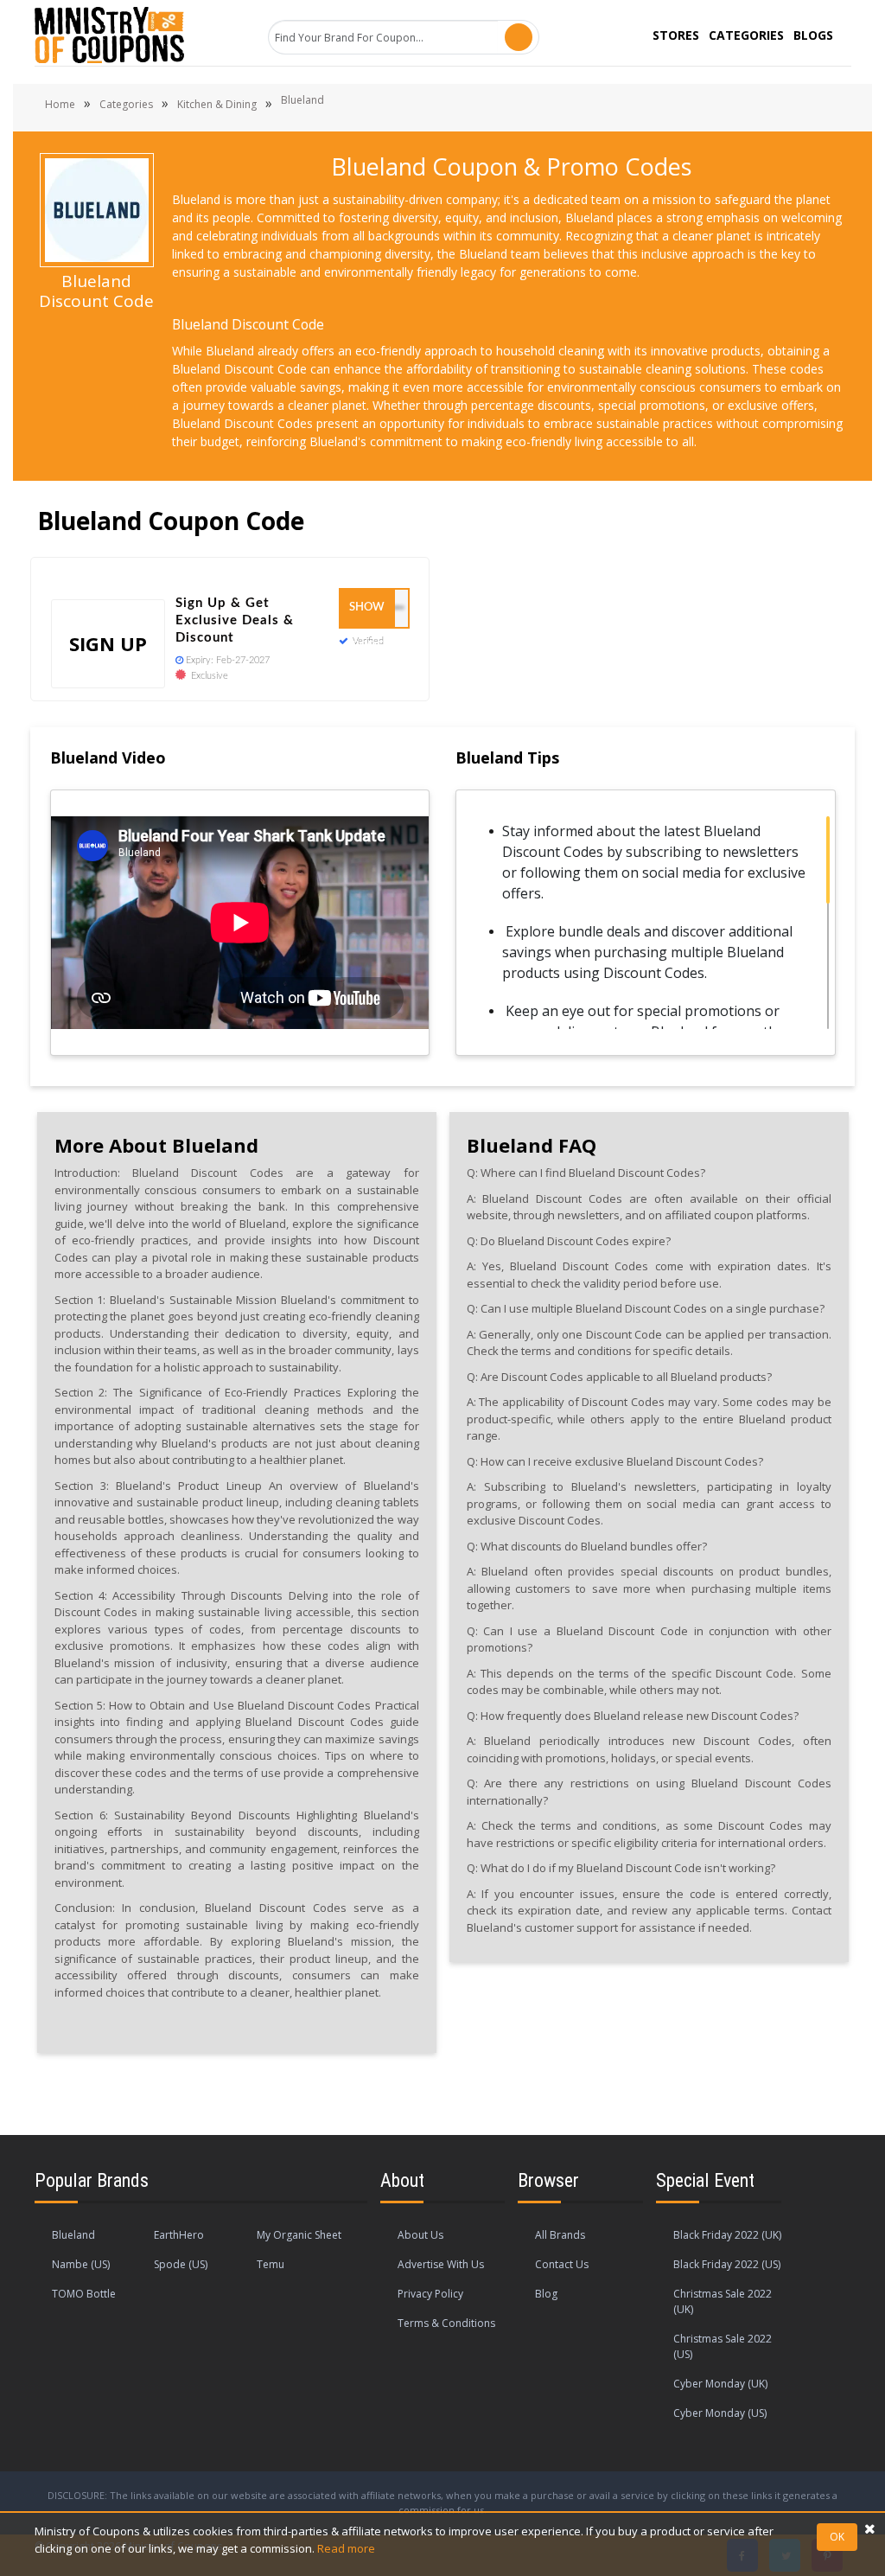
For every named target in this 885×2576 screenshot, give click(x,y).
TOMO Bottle (84, 2294)
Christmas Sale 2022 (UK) (723, 2301)
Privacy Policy (430, 2294)
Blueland (73, 2235)
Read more (346, 2548)
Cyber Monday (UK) (720, 2384)
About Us (420, 2235)
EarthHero (179, 2235)
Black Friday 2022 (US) (727, 2264)
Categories (746, 35)
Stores (676, 35)
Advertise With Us (441, 2264)
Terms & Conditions (446, 2323)
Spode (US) (181, 2264)
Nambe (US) (81, 2264)
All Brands (560, 2235)
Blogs (813, 35)
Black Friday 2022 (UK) (727, 2235)
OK (837, 2537)
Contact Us (562, 2264)
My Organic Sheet (299, 2235)
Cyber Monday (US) (720, 2413)
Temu (271, 2264)
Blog (546, 2294)
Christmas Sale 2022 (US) (723, 2346)
